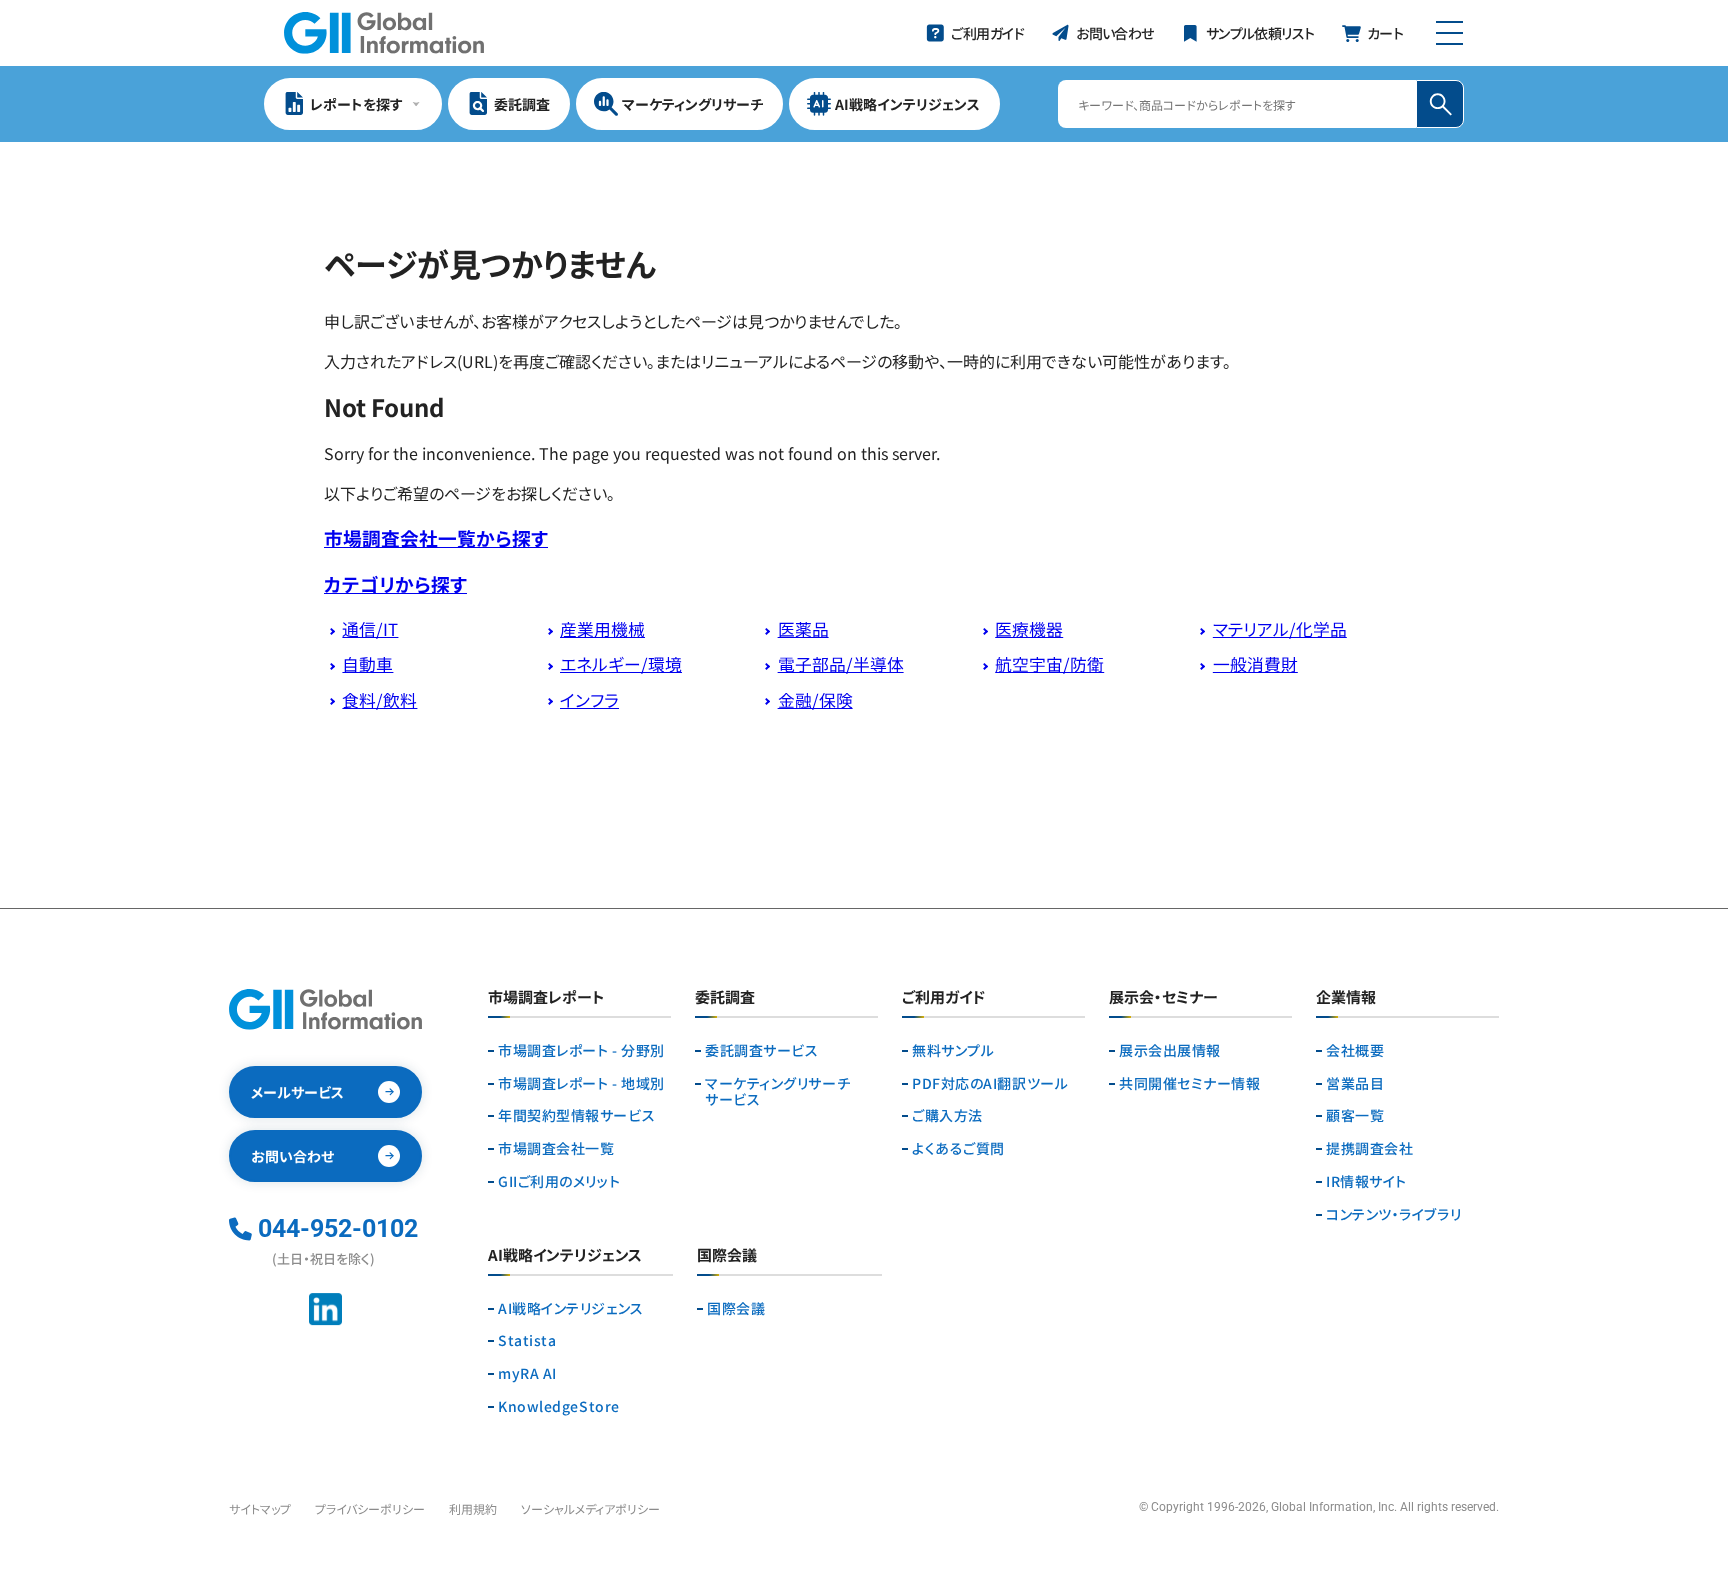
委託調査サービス (761, 1050)
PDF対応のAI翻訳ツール (990, 1083)
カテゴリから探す (395, 583)
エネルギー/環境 (621, 664)
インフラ (589, 700)
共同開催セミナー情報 (1190, 1083)
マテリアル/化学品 (1280, 629)
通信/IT (370, 629)
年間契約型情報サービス (576, 1115)
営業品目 (1355, 1083)
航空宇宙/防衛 (1049, 664)
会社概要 (1355, 1050)
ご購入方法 (947, 1115)
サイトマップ (260, 1508)
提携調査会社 (1369, 1148)
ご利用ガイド (943, 998)
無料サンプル (953, 1050)
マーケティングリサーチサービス (777, 1092)
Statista (527, 1340)
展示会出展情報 (1170, 1050)
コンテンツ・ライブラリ (1393, 1214)
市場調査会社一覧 (556, 1148)
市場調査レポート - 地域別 (581, 1083)
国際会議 (736, 1308)
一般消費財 (1255, 664)
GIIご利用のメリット (559, 1181)
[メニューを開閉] (1449, 33)
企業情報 (1346, 998)
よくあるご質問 (958, 1148)
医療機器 (1029, 629)
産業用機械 (602, 629)
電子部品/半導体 (841, 664)
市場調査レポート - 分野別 (581, 1050)
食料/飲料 (379, 700)
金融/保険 (815, 700)
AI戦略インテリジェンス (571, 1308)
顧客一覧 (1355, 1115)
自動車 (367, 664)
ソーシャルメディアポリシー (590, 1508)
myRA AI (527, 1373)
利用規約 (473, 1508)
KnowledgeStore (559, 1406)
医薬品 (803, 629)
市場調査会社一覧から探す (436, 537)
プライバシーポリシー (370, 1508)
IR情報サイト (1366, 1181)
